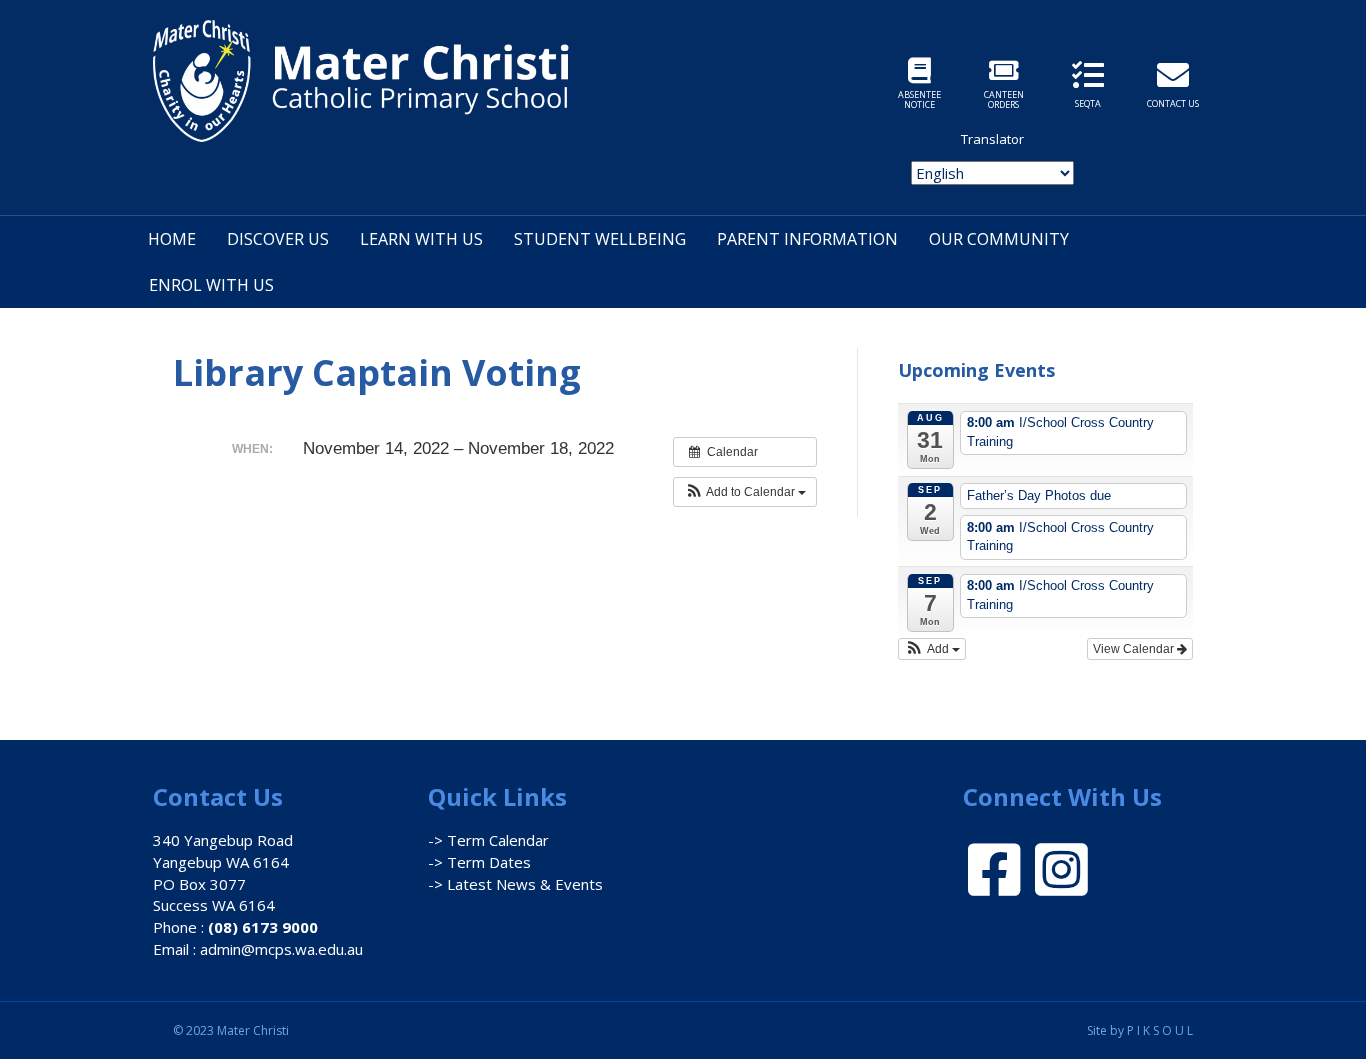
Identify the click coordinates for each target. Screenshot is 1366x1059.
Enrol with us (211, 285)
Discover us (278, 239)
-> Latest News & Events (515, 884)
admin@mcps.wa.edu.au (281, 949)
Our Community (999, 239)
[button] (745, 492)
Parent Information (807, 239)
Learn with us (421, 239)
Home (172, 239)
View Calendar (1135, 649)
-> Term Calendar (488, 840)
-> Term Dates (479, 862)
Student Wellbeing (600, 239)
